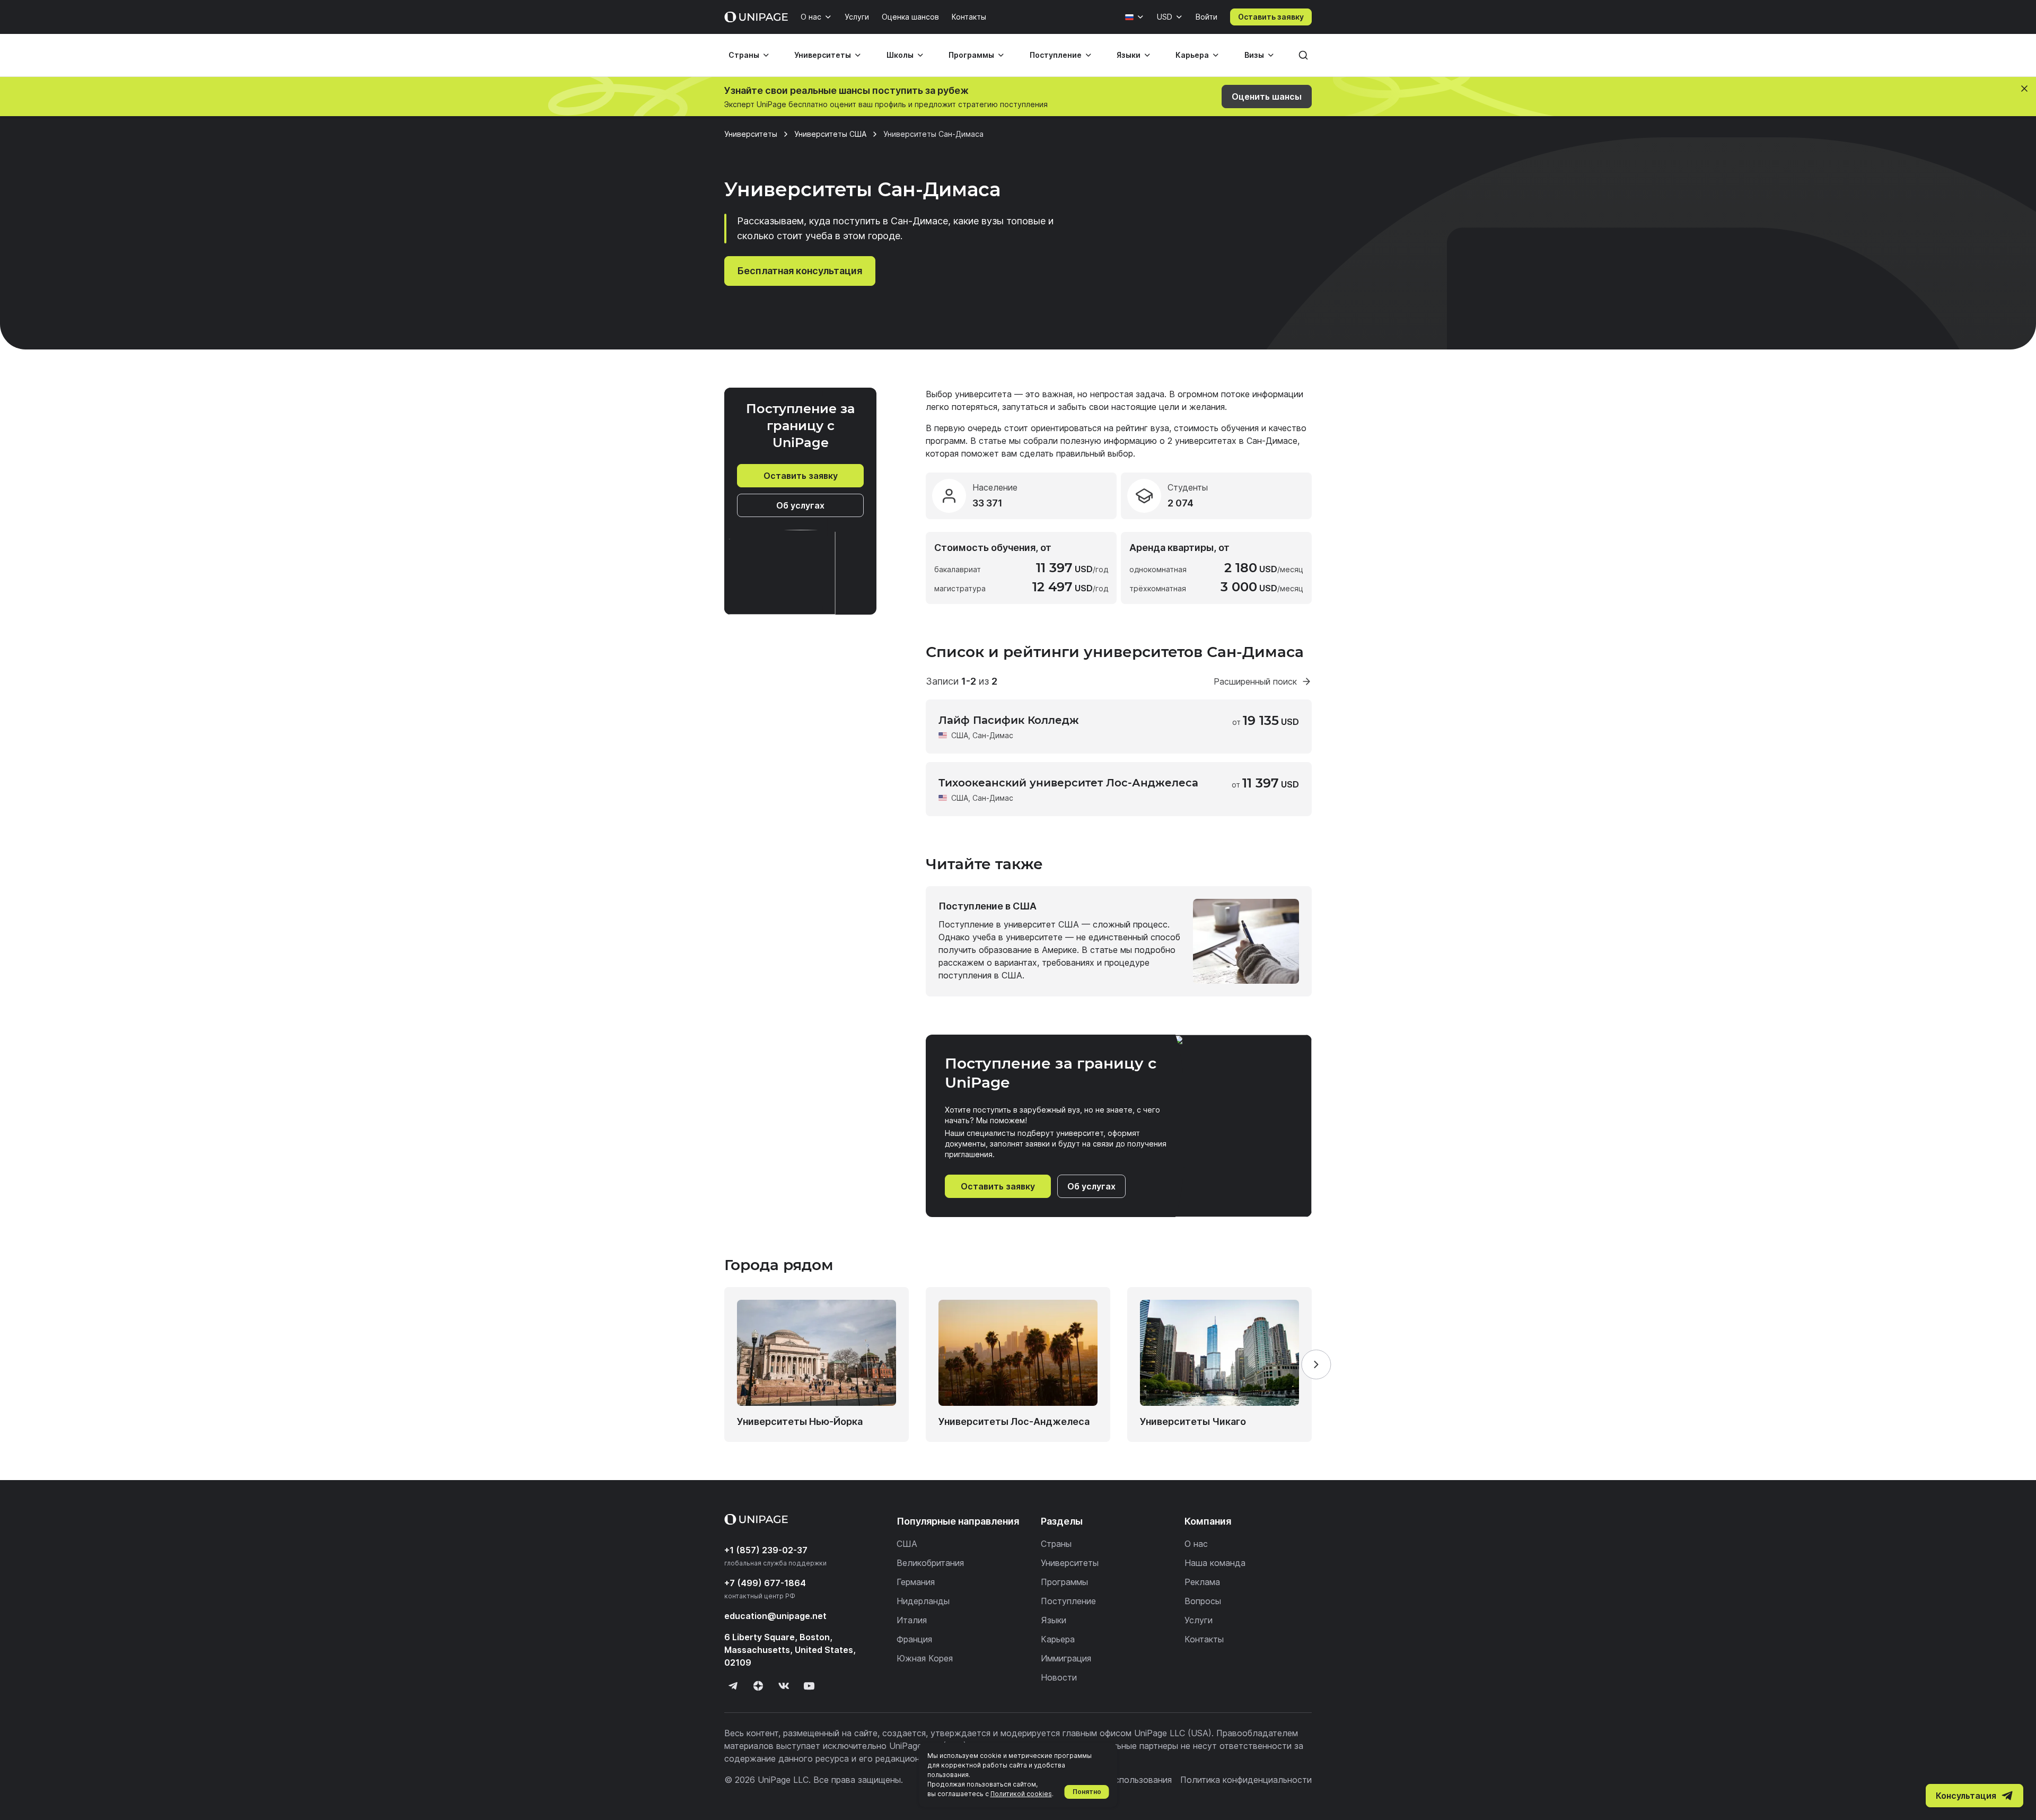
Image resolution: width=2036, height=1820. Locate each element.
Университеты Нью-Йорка (800, 1421)
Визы (1254, 55)
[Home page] (756, 17)
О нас (811, 17)
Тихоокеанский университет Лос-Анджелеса (1068, 783)
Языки (1129, 55)
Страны (744, 55)
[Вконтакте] (784, 1686)
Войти (1206, 17)
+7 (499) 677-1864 (765, 1583)
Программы (971, 55)
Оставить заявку (1271, 17)
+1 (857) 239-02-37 (766, 1550)
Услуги (857, 17)
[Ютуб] (809, 1686)
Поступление (1056, 55)
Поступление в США (988, 906)
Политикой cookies (1021, 1794)
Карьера (1192, 55)
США (960, 735)
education (775, 1616)
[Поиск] (1303, 55)
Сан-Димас (993, 735)
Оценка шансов (910, 17)
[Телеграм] (733, 1686)
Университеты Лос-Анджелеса (1014, 1421)
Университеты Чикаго (1193, 1421)
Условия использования (1122, 1780)
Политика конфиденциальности (1246, 1780)
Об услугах (800, 505)
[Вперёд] (1316, 1364)
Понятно (1087, 1792)
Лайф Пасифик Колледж (1009, 720)
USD (1165, 17)
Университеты (823, 55)
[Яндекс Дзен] (758, 1686)
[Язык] (1135, 17)
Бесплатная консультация (800, 271)
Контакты (969, 17)
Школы (900, 55)
